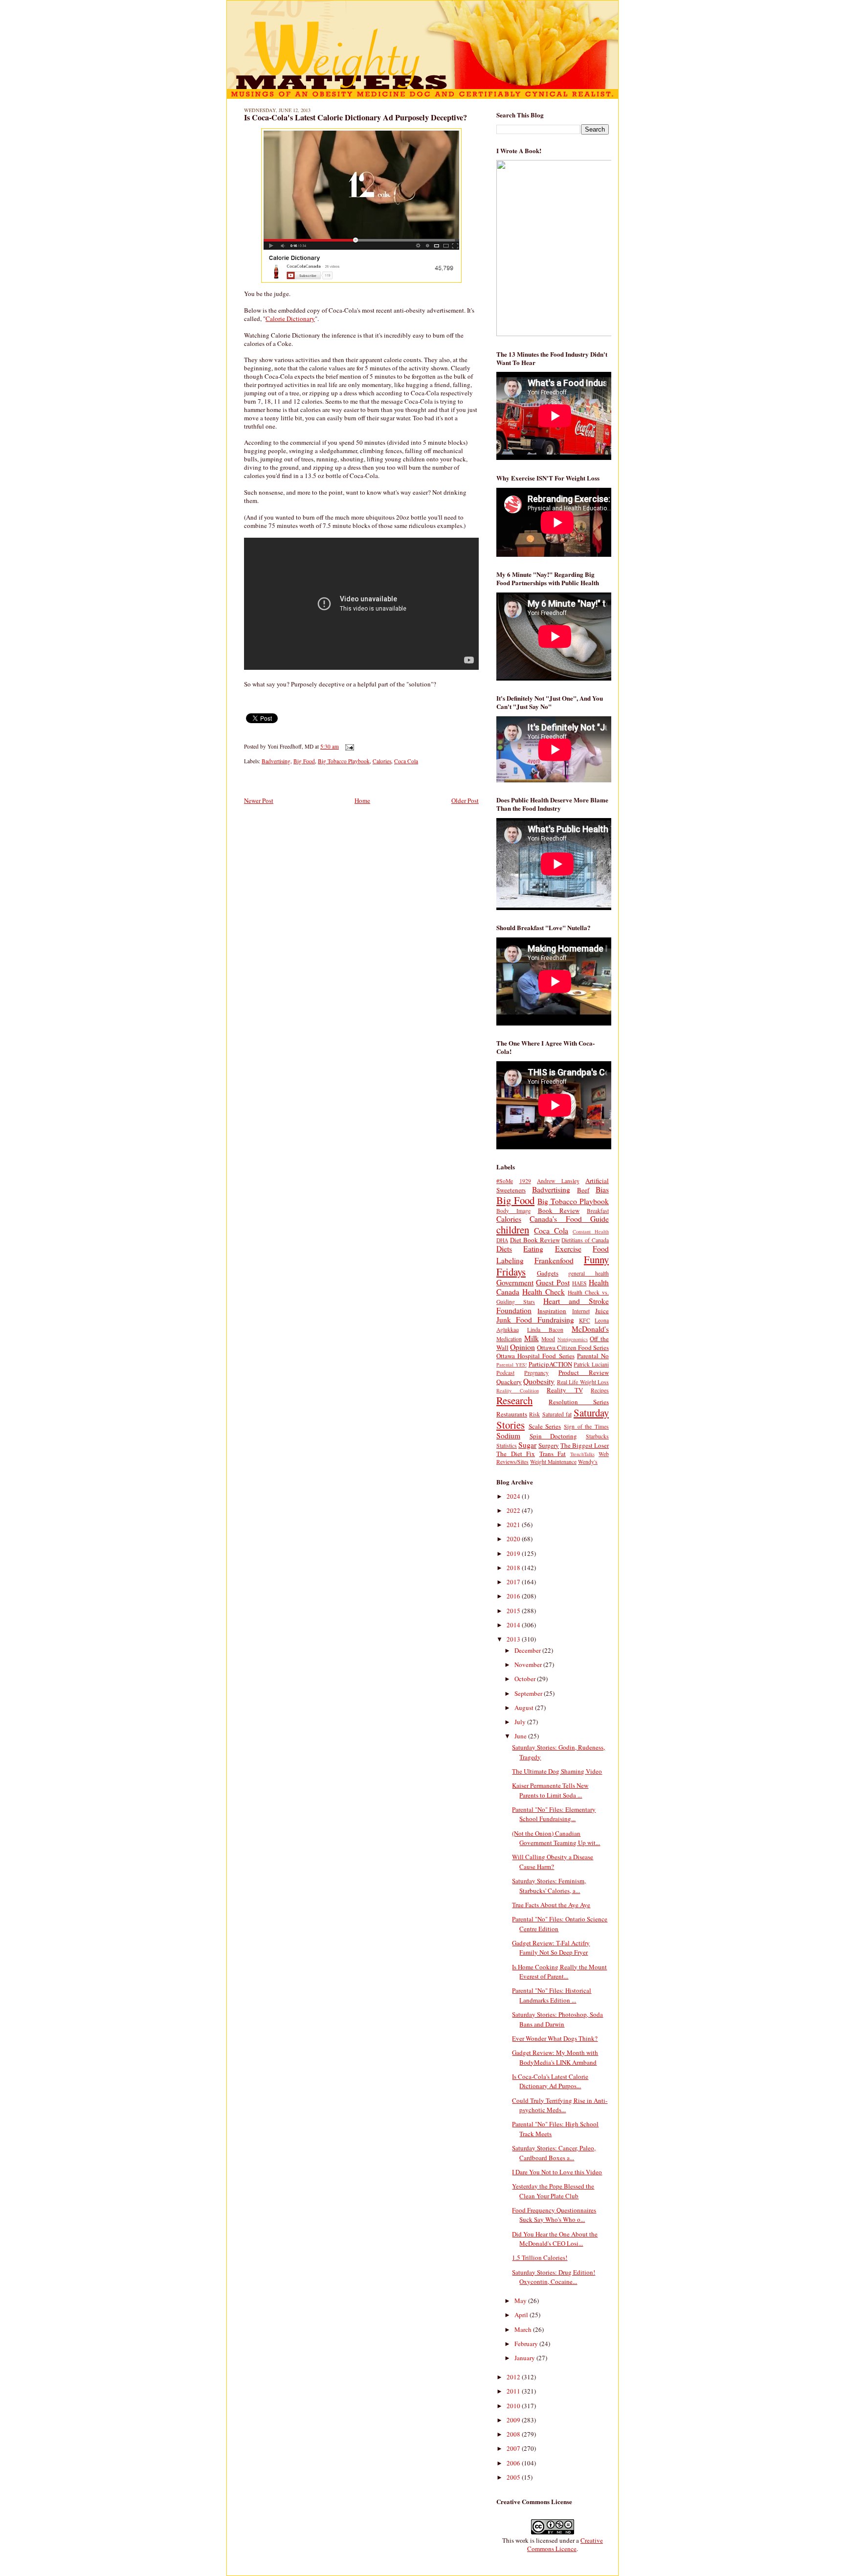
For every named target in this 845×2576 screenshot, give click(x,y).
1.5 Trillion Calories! (540, 2257)
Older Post (465, 800)
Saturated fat (557, 1414)
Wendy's (588, 1462)
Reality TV (565, 1390)
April (522, 2315)
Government (515, 1282)
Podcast (505, 1373)
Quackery (509, 1382)
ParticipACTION (550, 1364)
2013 (514, 1639)
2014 (514, 1625)
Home (362, 800)
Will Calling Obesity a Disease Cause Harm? (553, 1862)
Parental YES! (511, 1365)
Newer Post (259, 800)
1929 (525, 1181)
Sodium (508, 1436)
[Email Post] (348, 746)
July (521, 1722)
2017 (514, 1582)
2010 (514, 2406)
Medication (509, 1339)
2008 (514, 2434)
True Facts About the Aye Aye (551, 1905)
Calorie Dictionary (290, 319)
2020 (514, 1539)
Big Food (304, 761)
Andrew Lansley (558, 1181)
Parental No (593, 1356)
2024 (514, 1496)
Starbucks (597, 1436)
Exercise (568, 1249)
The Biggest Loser (585, 1445)
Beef (583, 1190)
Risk (534, 1414)
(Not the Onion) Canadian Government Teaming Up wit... (556, 1838)
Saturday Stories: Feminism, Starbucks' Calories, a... (549, 1886)
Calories (382, 761)
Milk (532, 1338)
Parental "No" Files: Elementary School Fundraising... (554, 1814)
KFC (585, 1320)
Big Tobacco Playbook (344, 761)
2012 (514, 2377)
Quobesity (539, 1381)
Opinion (523, 1347)
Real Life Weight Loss (583, 1382)
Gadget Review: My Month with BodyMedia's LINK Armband (555, 2057)
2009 (514, 2420)
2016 (514, 1596)
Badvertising (276, 761)
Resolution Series (579, 1402)
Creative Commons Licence (565, 2544)
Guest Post (553, 1282)
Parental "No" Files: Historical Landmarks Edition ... (552, 1995)
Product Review (584, 1372)
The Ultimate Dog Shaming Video (557, 1771)
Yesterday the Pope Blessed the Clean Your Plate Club (553, 2191)
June (521, 1736)
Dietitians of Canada (585, 1240)
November (529, 1664)
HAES (579, 1283)
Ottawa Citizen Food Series (573, 1347)
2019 (514, 1553)
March (524, 2329)
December (528, 1650)
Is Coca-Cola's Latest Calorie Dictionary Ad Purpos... (550, 2081)
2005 (514, 2477)
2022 (514, 1510)
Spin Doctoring (554, 1436)
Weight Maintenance (553, 1462)
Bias (602, 1189)
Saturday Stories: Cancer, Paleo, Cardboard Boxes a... (554, 2153)
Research (514, 1400)
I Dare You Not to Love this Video (557, 2172)
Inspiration (552, 1311)
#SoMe (505, 1181)
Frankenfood (554, 1260)
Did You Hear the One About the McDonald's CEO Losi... (555, 2239)
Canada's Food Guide (569, 1219)
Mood (548, 1339)
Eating (533, 1249)
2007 (514, 2448)
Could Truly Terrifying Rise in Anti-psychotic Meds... (560, 2105)
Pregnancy (536, 1373)
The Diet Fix (516, 1454)
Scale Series (545, 1426)
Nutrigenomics (573, 1339)
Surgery (549, 1445)
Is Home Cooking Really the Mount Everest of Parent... (559, 1972)
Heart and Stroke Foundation (553, 1306)
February (527, 2344)
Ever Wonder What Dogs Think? (555, 2038)
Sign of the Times (586, 1426)
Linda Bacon (545, 1330)
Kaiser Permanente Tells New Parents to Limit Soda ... (550, 1790)
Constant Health (591, 1231)
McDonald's (590, 1329)
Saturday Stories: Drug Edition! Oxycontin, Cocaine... (554, 2277)
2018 (514, 1568)
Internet (581, 1311)
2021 (514, 1525)
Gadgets (548, 1273)
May (521, 2301)
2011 (514, 2391)
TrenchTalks (582, 1454)
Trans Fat (553, 1454)
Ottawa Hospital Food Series (535, 1356)
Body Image (513, 1211)
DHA (502, 1240)
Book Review (559, 1210)
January (525, 2358)
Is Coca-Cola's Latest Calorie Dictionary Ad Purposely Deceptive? (356, 117)
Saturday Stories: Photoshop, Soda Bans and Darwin (557, 2019)
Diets (504, 1249)
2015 (514, 1611)
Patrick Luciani (591, 1364)
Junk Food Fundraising (535, 1320)
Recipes (600, 1390)
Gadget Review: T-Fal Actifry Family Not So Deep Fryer (551, 1948)
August (525, 1708)
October (526, 1679)
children (513, 1230)
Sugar (527, 1445)
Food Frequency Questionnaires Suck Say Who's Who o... (554, 2215)
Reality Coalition (518, 1391)
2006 (514, 2463)
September (529, 1693)
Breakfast (598, 1211)
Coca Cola (406, 761)
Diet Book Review (535, 1240)
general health (589, 1273)
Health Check (544, 1292)
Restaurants (512, 1414)
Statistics (507, 1446)
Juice (602, 1311)
